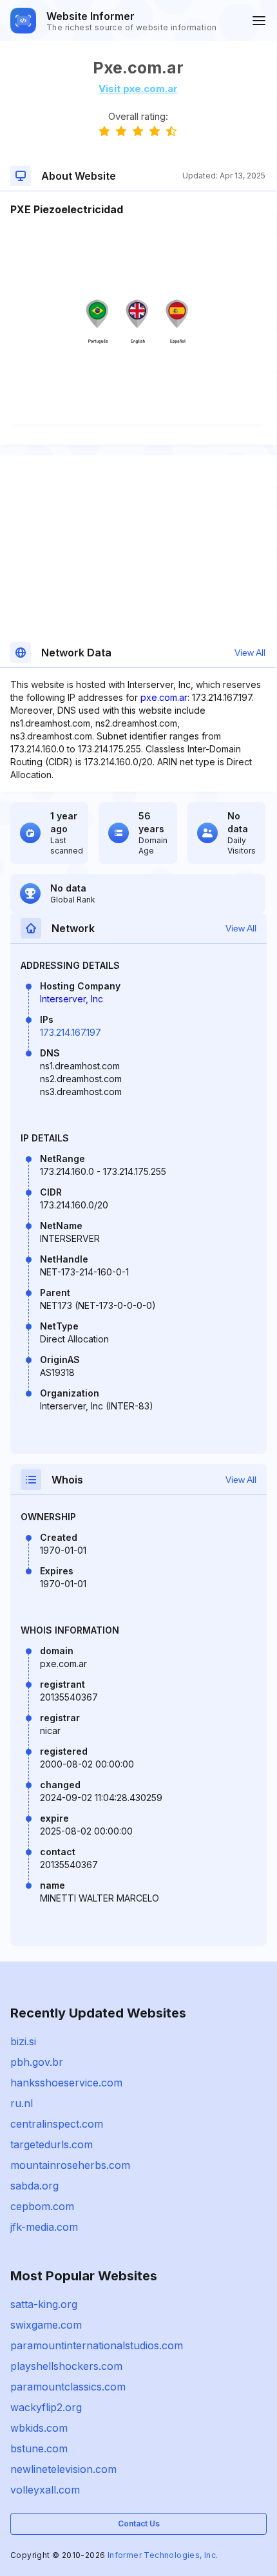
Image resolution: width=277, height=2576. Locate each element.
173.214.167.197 (71, 1032)
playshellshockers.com (66, 2366)
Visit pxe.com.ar (138, 89)
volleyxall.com (45, 2490)
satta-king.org (44, 2304)
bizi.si (23, 2041)
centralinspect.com (57, 2124)
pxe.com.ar (164, 697)
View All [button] (250, 653)
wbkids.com (39, 2428)
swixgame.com (46, 2325)
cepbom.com (42, 2206)
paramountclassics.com (68, 2387)
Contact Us (139, 2524)
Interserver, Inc (72, 999)
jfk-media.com (44, 2227)
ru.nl (22, 2103)
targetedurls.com (52, 2144)
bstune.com (39, 2448)
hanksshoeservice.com (66, 2083)
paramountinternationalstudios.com (97, 2345)
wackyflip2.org (46, 2407)
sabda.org (34, 2186)
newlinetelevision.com (63, 2469)
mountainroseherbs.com (70, 2165)
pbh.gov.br (37, 2062)
